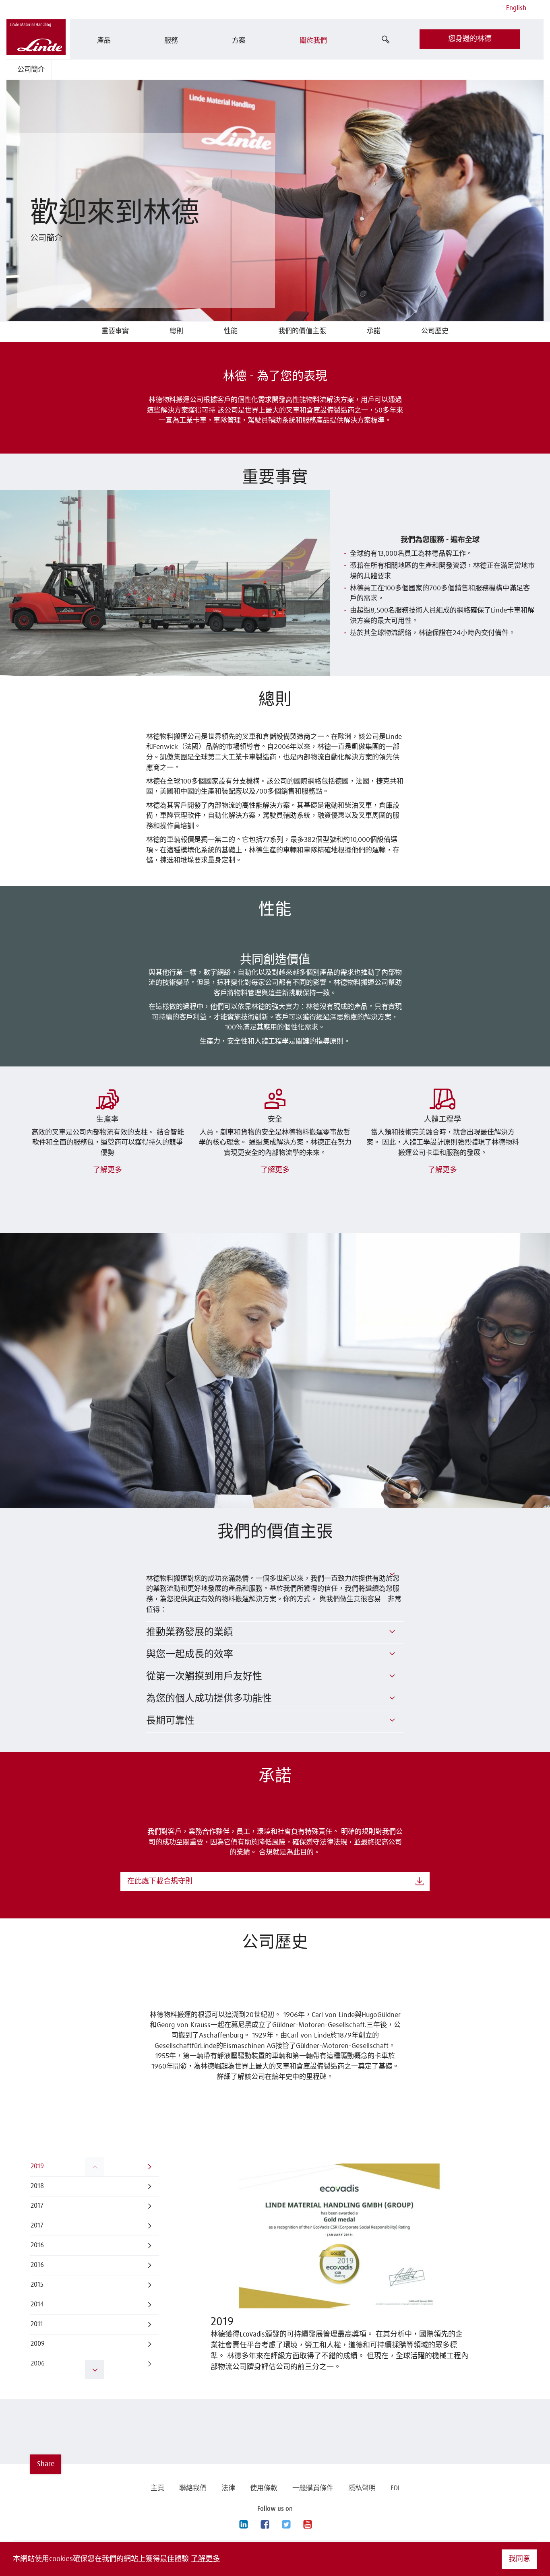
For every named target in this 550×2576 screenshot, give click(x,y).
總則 (176, 331)
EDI (395, 2488)
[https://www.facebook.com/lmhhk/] (265, 2525)
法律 (228, 2488)
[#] (392, 1574)
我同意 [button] (519, 2559)
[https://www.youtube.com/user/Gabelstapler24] (307, 2525)
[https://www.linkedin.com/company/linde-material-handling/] (243, 2525)
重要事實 (115, 331)
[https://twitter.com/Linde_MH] (286, 2525)
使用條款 (264, 2488)
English (516, 8)
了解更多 (205, 2559)
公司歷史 (435, 331)
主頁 (157, 2488)
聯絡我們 (193, 2488)
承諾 (374, 331)
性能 (231, 331)
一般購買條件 (313, 2488)
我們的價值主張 (302, 331)
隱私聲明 (362, 2488)
